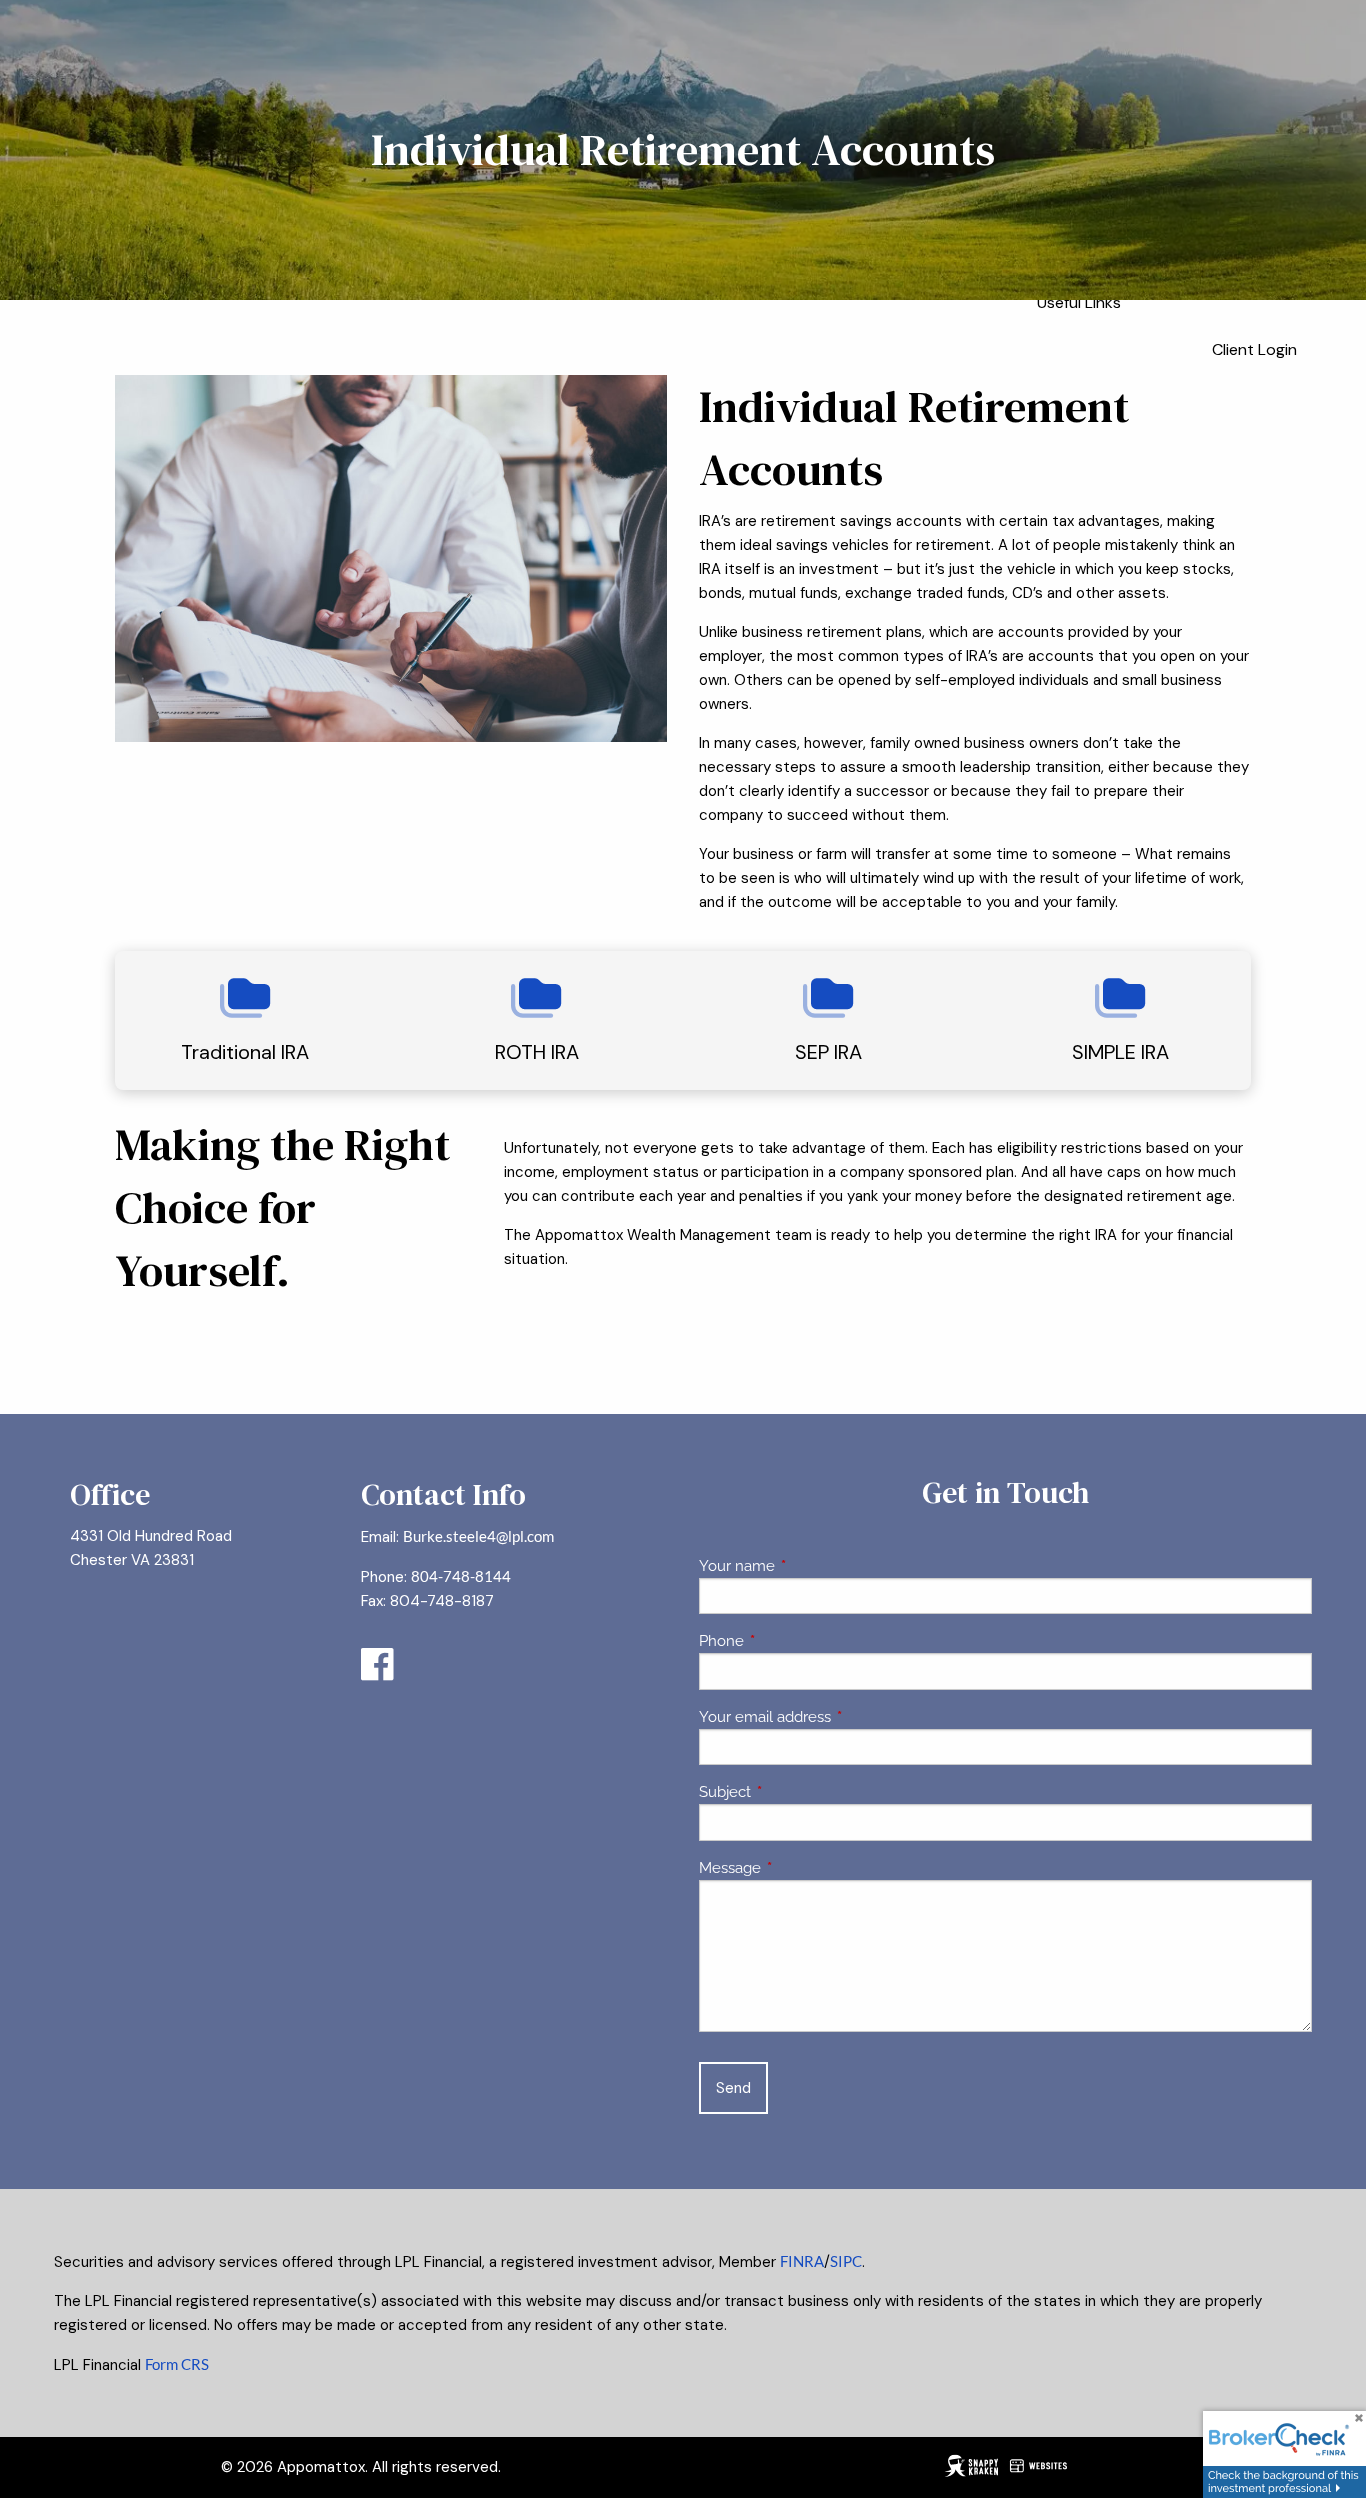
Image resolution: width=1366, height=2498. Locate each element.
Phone (794, 1641)
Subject (797, 1792)
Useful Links (1079, 302)
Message (802, 1868)
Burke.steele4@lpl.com (478, 1536)
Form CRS (177, 2364)
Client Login (1254, 349)
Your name (809, 1566)
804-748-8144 (461, 1576)
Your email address (837, 1717)
